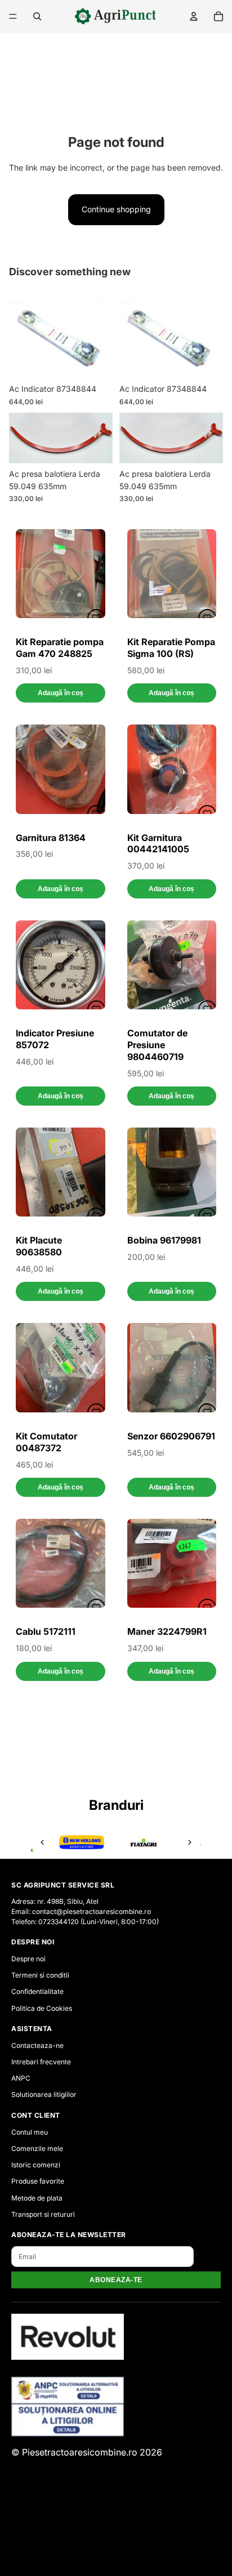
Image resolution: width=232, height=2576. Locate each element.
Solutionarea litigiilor (44, 2094)
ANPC (21, 2078)
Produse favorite (38, 2181)
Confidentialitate (37, 1991)
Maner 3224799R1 (167, 1631)
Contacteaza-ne (37, 2045)
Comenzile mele (37, 2148)
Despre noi (28, 1959)
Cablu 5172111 (46, 1631)
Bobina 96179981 (164, 1240)
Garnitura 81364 (51, 838)
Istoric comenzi (36, 2165)
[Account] (194, 16)
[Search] (37, 16)
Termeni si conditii (40, 1975)
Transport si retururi (43, 2214)
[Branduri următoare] (190, 1842)
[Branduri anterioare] (42, 1842)
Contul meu (30, 2132)
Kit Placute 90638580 (39, 1246)
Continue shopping (116, 209)
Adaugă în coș (61, 693)
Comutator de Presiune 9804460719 (157, 1045)
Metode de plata (37, 2198)
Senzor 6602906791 (171, 1436)
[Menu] (13, 16)
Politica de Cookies (42, 2008)
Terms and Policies (116, 2526)
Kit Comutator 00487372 (46, 1442)
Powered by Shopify (146, 2503)
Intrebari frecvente (41, 2062)
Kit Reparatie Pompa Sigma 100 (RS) (171, 648)
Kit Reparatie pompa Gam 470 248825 (60, 648)
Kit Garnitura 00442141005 (158, 844)
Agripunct (95, 2503)
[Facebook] (116, 2550)
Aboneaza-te (116, 2280)
